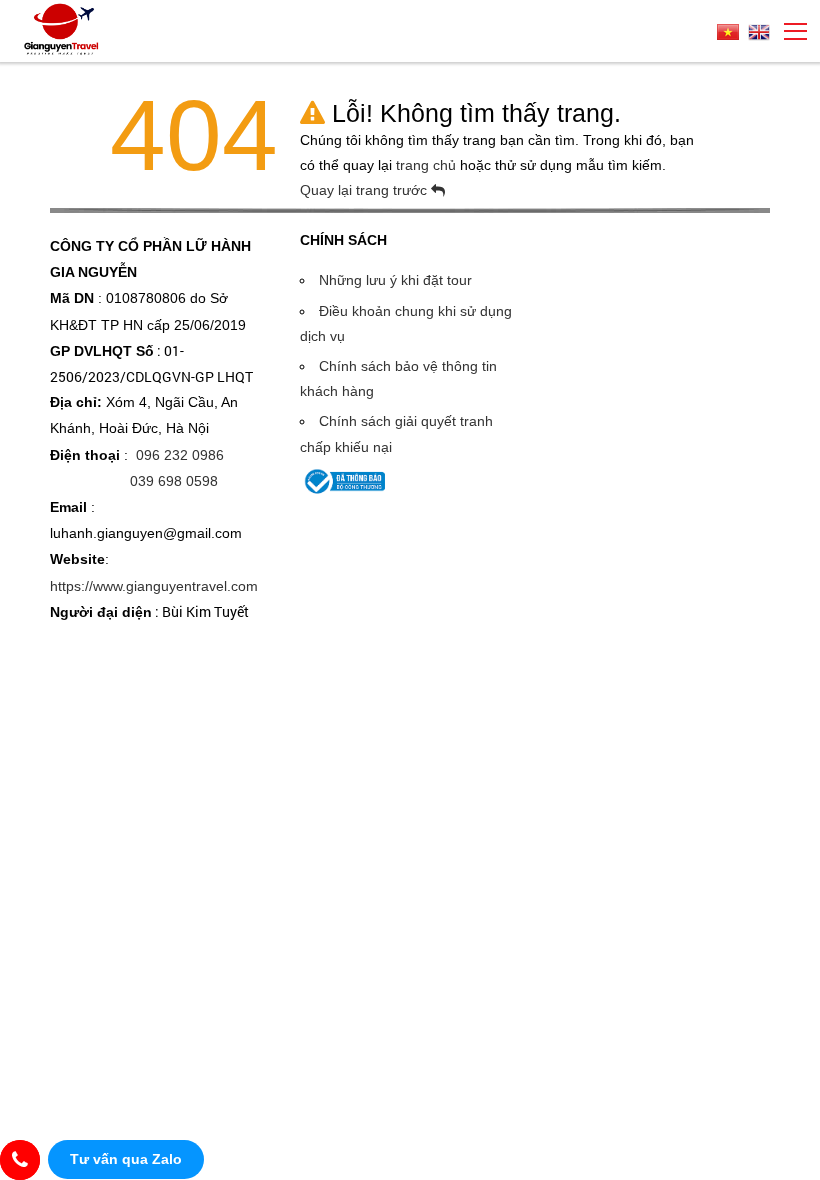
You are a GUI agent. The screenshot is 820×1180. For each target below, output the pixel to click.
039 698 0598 (174, 481)
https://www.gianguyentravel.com (154, 586)
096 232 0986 (180, 455)
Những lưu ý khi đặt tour (395, 280)
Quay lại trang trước (365, 190)
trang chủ (428, 165)
